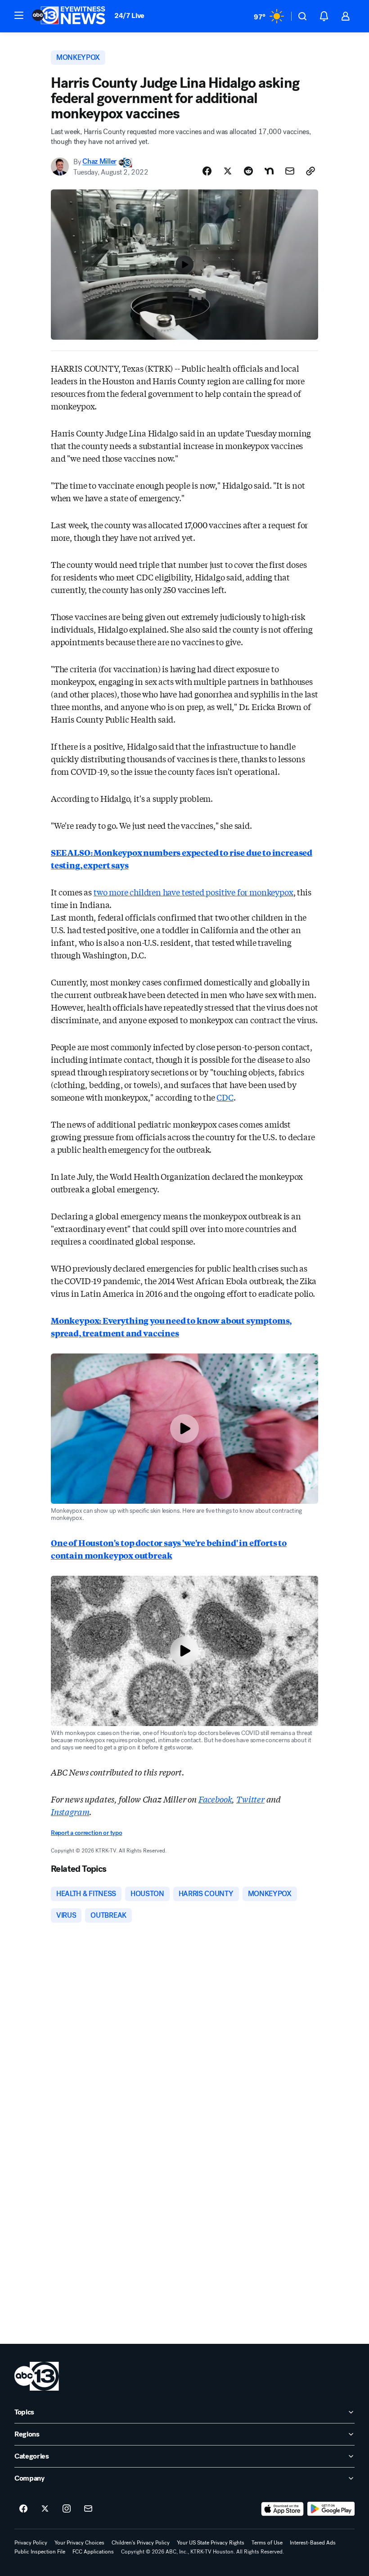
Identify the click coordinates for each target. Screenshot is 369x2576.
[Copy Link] (310, 171)
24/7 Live (129, 16)
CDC (225, 1097)
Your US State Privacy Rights (211, 2543)
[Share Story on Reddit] (248, 171)
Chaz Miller (99, 162)
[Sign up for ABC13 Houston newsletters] (88, 2509)
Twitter (250, 1799)
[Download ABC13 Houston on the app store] (283, 2509)
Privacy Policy (31, 2543)
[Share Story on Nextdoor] (269, 171)
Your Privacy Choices (79, 2543)
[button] (19, 15)
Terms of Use (267, 2543)
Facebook (215, 1799)
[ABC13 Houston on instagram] (67, 2509)
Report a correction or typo (86, 1833)
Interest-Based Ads (313, 2543)
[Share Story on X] (228, 171)
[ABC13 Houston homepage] (69, 16)
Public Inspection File (40, 2552)
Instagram (70, 1812)
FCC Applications (93, 2552)
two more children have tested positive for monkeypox (193, 892)
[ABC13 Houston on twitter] (45, 2509)
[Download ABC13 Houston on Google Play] (331, 2509)
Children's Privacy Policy (141, 2543)
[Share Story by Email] (290, 171)
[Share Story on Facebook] (207, 171)
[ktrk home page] (37, 2376)
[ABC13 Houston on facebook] (23, 2509)
